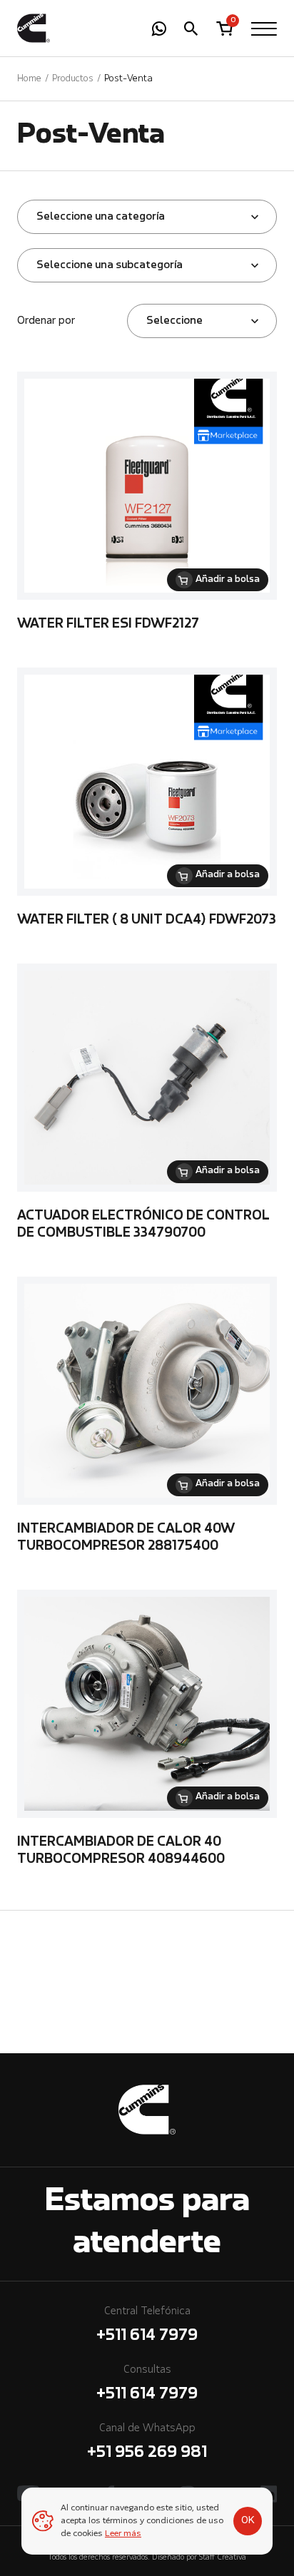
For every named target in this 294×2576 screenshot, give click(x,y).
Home (29, 79)
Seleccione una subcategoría (110, 265)
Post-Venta (128, 79)
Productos (73, 79)
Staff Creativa (223, 2558)
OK (248, 2520)
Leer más (123, 2534)
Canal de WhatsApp (147, 2442)
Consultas (147, 2383)
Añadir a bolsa (228, 580)
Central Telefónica (147, 2325)
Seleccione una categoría (101, 217)
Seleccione (174, 321)
